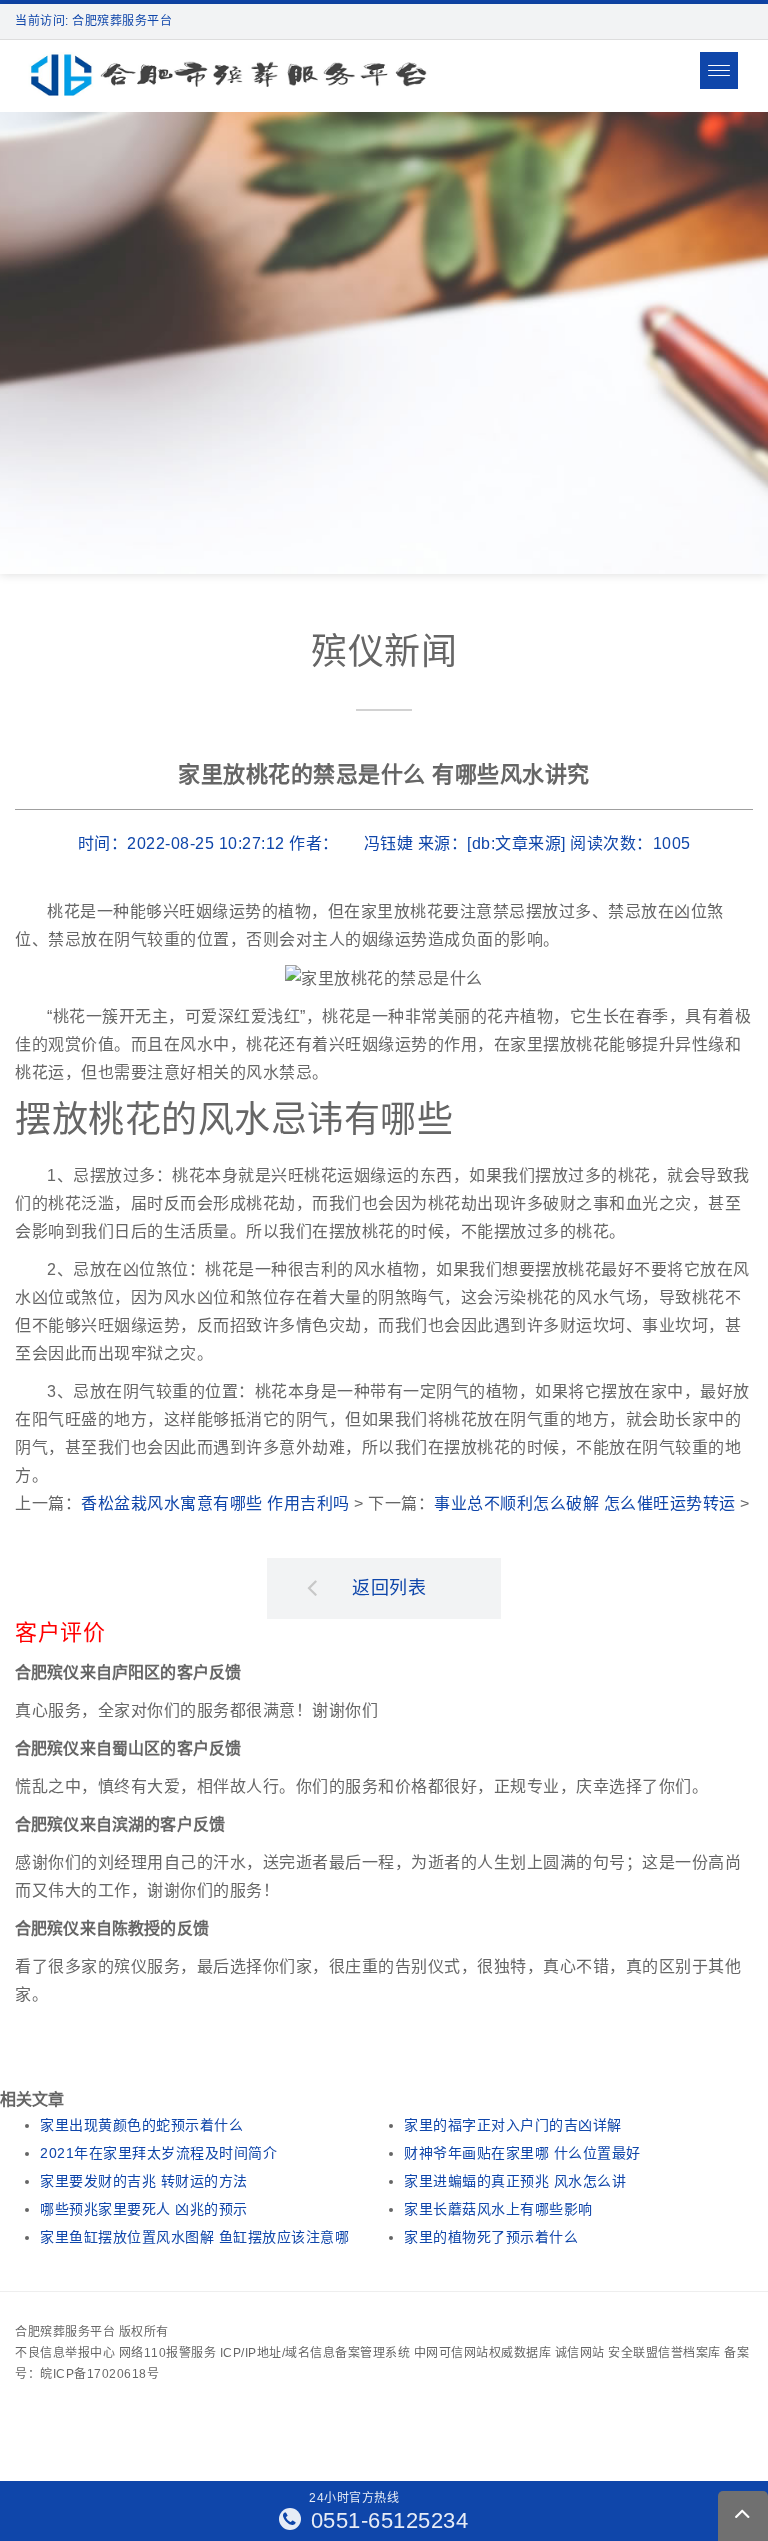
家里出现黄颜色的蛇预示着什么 (141, 2125)
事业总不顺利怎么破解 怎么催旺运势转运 (585, 1503)
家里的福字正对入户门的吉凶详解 (513, 2125)
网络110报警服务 (168, 2353)
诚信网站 (580, 2353)
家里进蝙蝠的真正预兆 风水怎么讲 (515, 2181)
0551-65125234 (386, 2520)
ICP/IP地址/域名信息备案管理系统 (315, 2353)
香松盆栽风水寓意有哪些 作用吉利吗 (215, 1503)
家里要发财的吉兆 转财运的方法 (144, 2181)
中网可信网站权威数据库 (483, 2353)
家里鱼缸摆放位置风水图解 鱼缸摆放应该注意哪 (194, 2237)
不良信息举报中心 (65, 2353)
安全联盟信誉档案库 (664, 2353)
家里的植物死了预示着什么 (491, 2237)
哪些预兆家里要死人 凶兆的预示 (144, 2209)
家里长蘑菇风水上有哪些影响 (498, 2209)
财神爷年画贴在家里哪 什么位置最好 (522, 2153)
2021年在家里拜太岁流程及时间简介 (158, 2153)
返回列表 (389, 1588)
